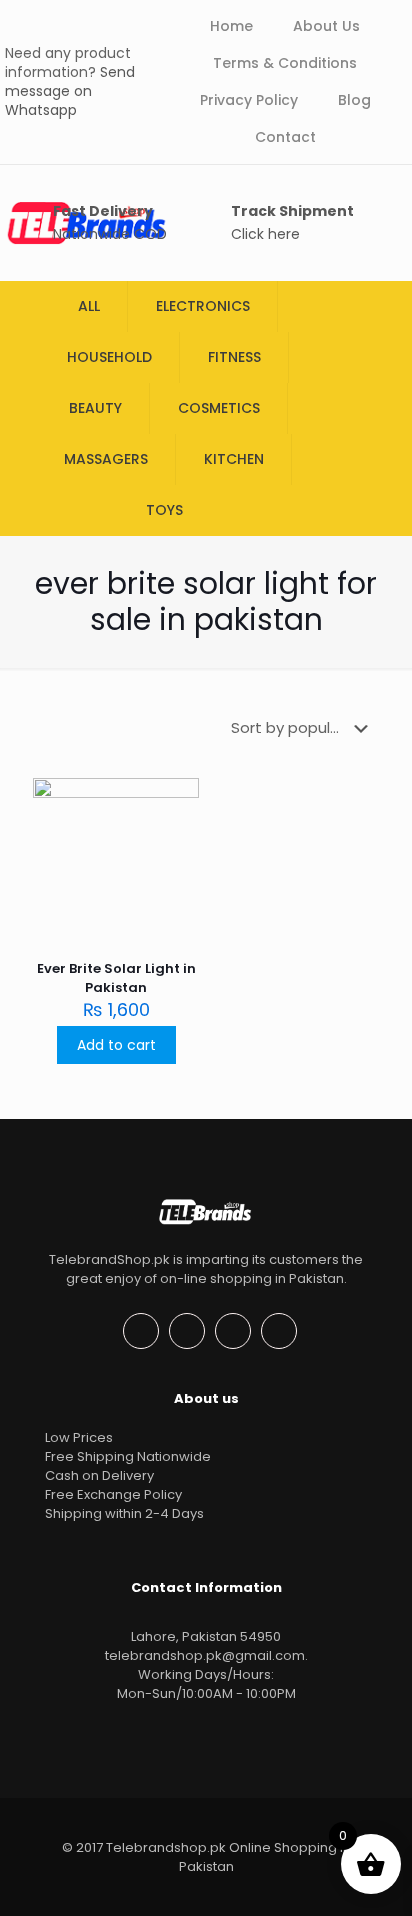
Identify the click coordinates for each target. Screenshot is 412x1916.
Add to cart (116, 1045)
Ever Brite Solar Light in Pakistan (116, 978)
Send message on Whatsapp (70, 91)
